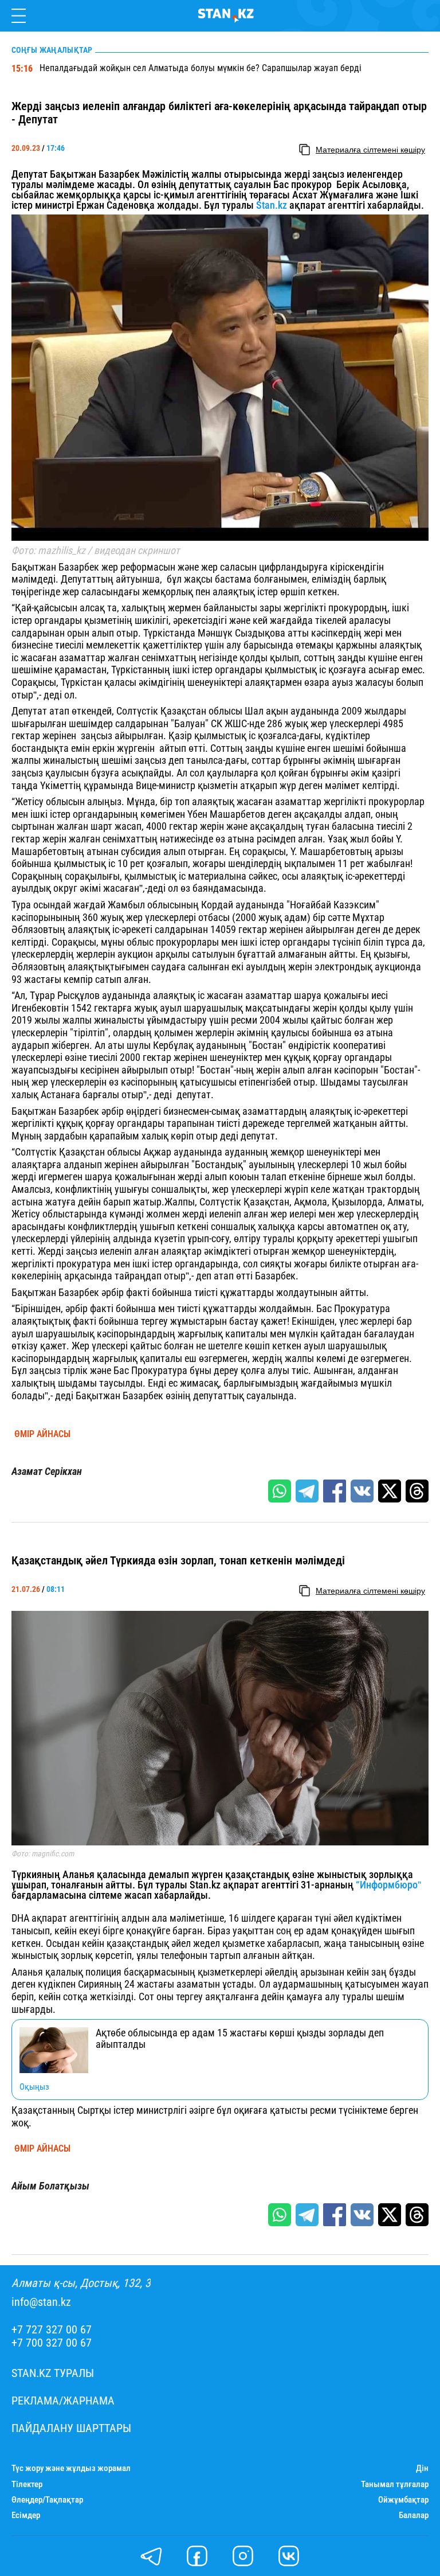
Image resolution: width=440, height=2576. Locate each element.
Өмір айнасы (42, 1434)
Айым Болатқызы (50, 2186)
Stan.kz (272, 205)
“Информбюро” (388, 1885)
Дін (422, 2468)
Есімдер (26, 2515)
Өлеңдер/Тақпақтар (47, 2500)
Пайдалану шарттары (71, 2428)
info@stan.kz (41, 2302)
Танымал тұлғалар (395, 2485)
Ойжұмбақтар (403, 2500)
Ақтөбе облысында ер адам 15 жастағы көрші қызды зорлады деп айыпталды (240, 2039)
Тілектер (27, 2485)
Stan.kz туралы (53, 2373)
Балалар (414, 2515)
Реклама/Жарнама (63, 2401)
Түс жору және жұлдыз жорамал (71, 2468)
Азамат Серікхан (47, 1472)
